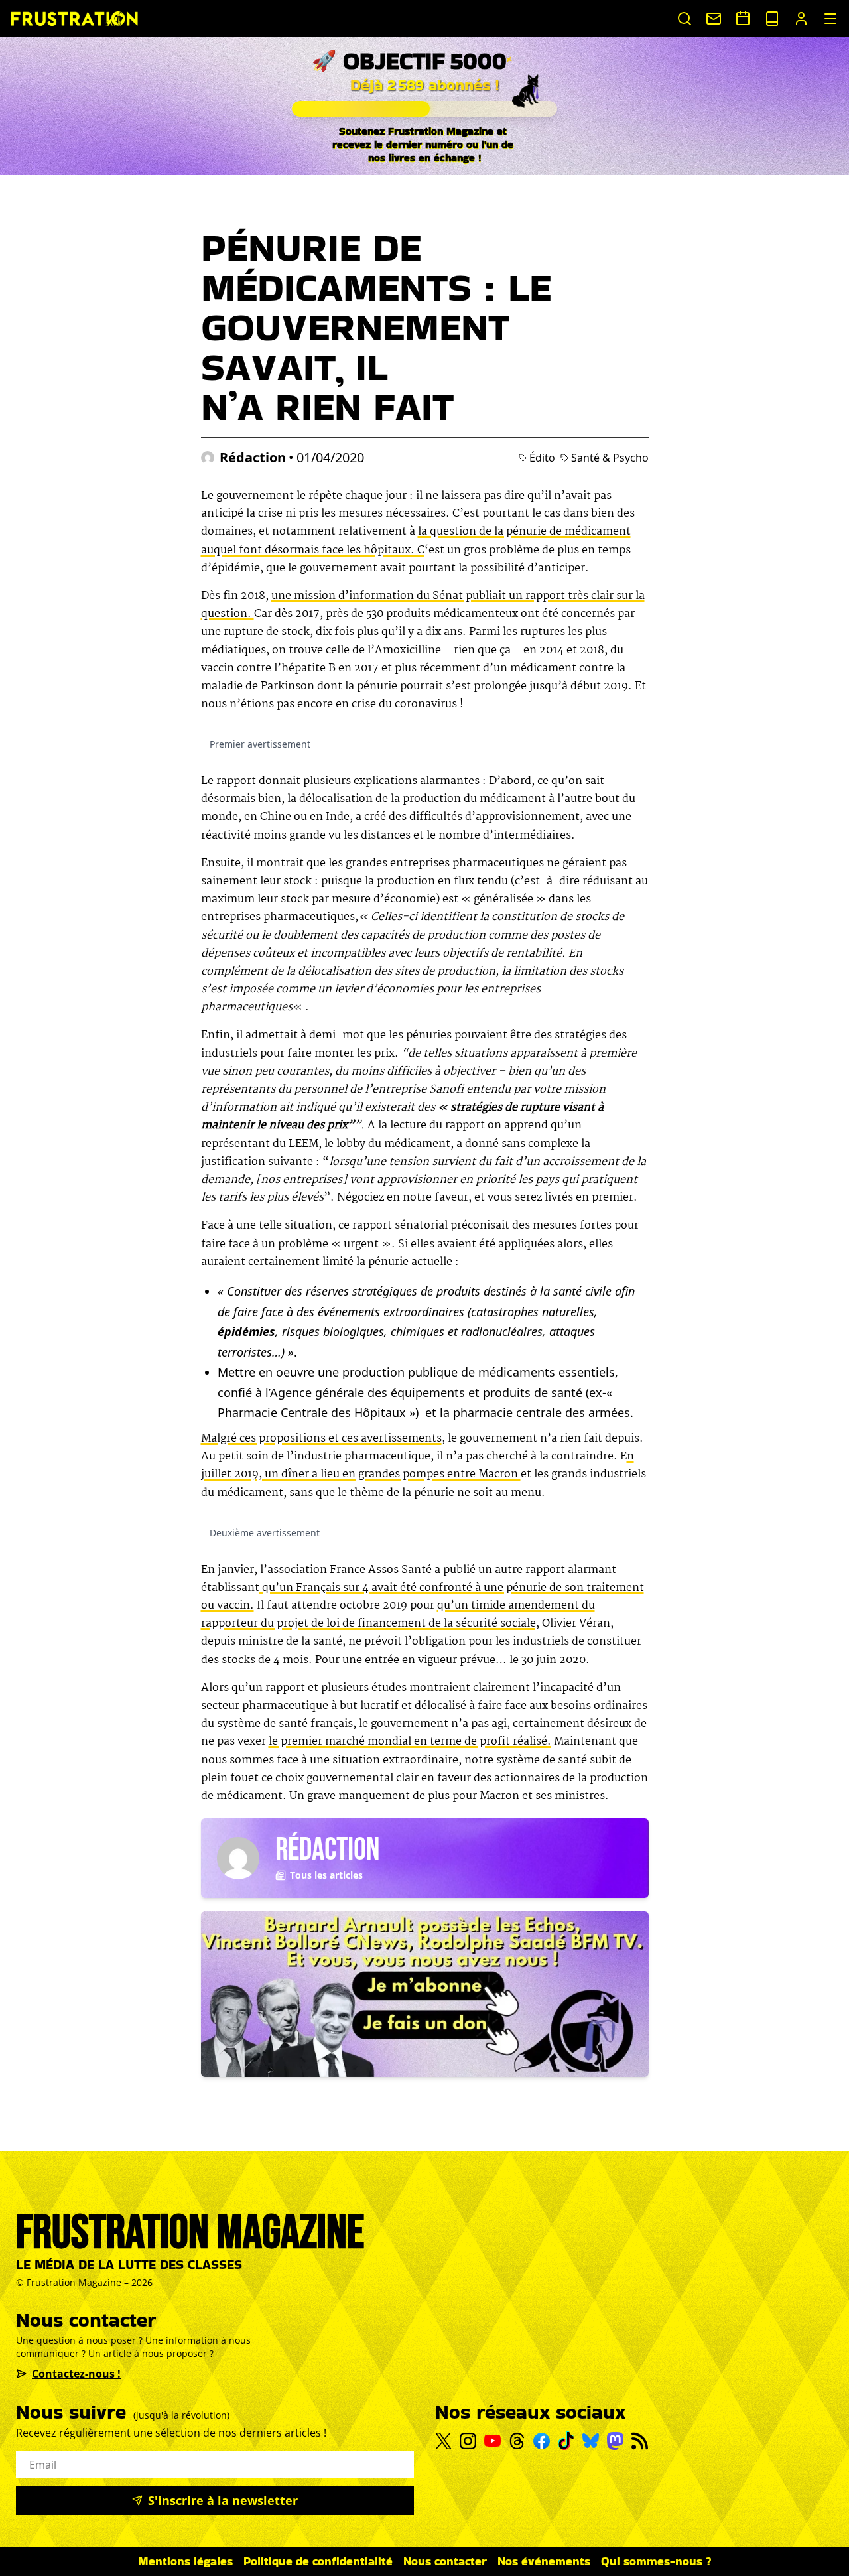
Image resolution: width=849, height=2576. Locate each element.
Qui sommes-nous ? (656, 2561)
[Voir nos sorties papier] (772, 19)
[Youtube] (492, 2441)
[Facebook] (542, 2441)
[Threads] (517, 2441)
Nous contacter (445, 2561)
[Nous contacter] (714, 19)
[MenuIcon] (830, 19)
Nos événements (544, 2561)
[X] (443, 2441)
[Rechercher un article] (685, 19)
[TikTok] (566, 2441)
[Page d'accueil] (74, 18)
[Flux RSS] (640, 2441)
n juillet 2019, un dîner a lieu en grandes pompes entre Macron (418, 1465)
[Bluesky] (591, 2441)
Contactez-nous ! (76, 2374)
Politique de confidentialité (318, 2561)
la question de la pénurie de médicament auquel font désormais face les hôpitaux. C (416, 541)
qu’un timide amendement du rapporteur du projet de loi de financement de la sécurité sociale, (398, 1615)
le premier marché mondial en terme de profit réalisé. (410, 1742)
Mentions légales (185, 2561)
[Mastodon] (615, 2441)
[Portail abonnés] (801, 19)
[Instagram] (468, 2441)
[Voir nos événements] (743, 18)
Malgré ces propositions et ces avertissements (321, 1439)
